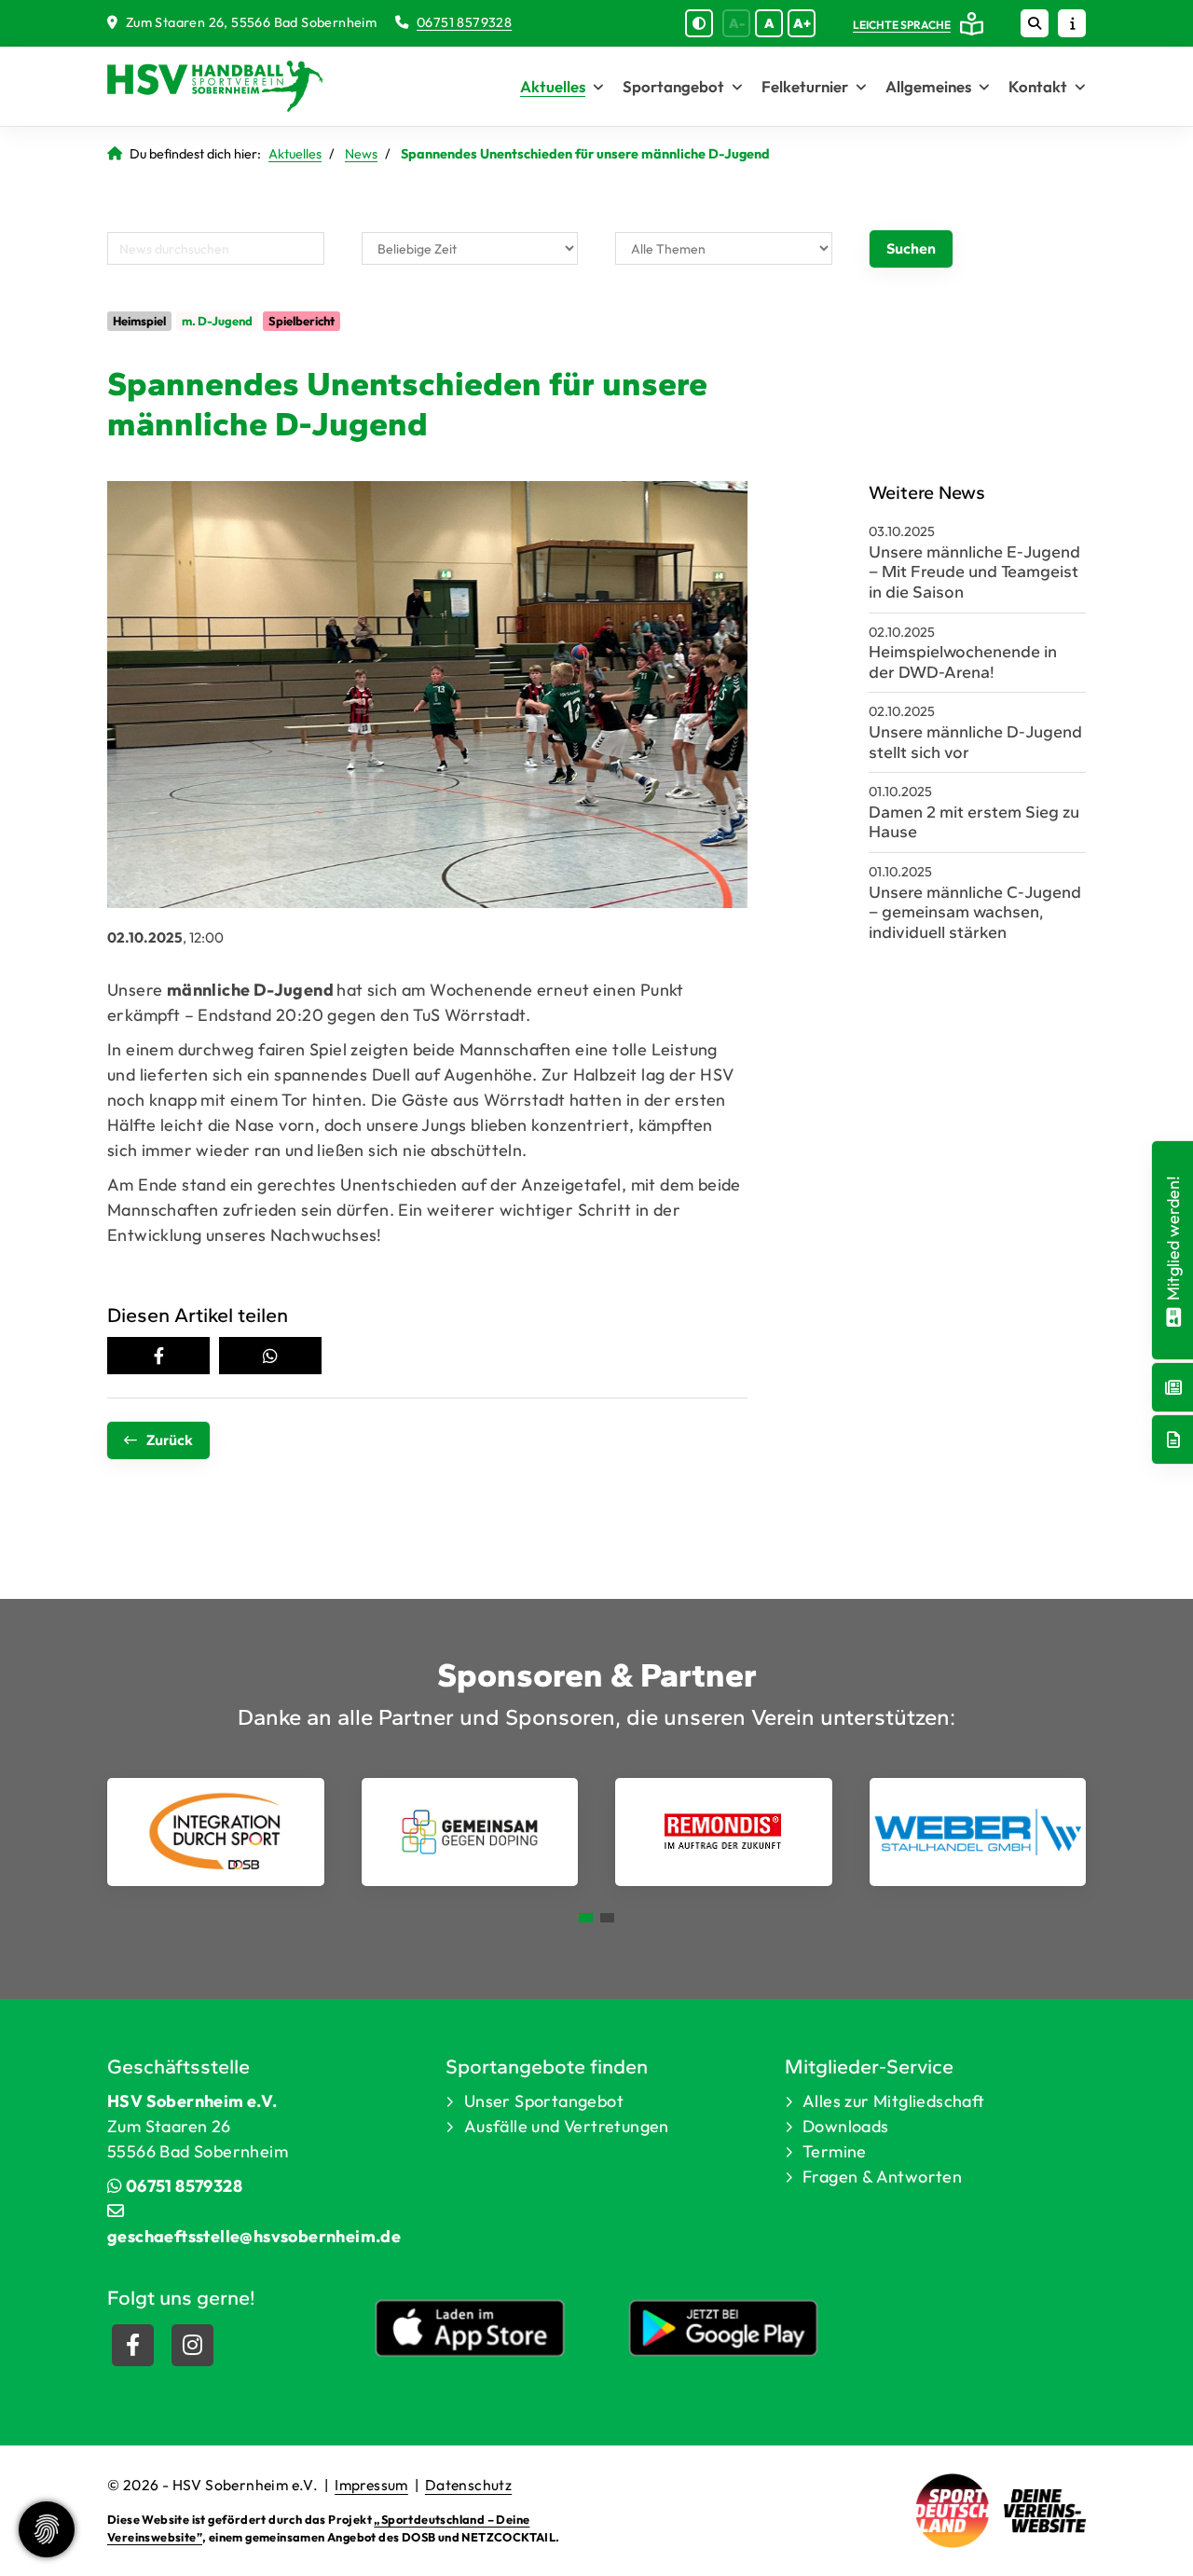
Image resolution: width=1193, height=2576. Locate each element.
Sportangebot (673, 86)
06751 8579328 (464, 22)
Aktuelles (553, 86)
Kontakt (1038, 86)
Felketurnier (805, 86)
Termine (835, 2151)
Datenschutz (468, 2485)
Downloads (846, 2126)
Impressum (371, 2485)
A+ (802, 23)
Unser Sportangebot (544, 2101)
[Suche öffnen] (1035, 23)
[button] (158, 1356)
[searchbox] (216, 248)
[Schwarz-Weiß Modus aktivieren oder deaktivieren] (699, 23)
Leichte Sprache (902, 25)
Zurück (170, 1440)
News (361, 154)
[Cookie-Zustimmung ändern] (47, 2529)
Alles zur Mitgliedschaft (894, 2101)
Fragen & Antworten (882, 2177)
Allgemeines (928, 86)
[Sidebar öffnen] (1072, 23)
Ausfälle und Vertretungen (567, 2126)
